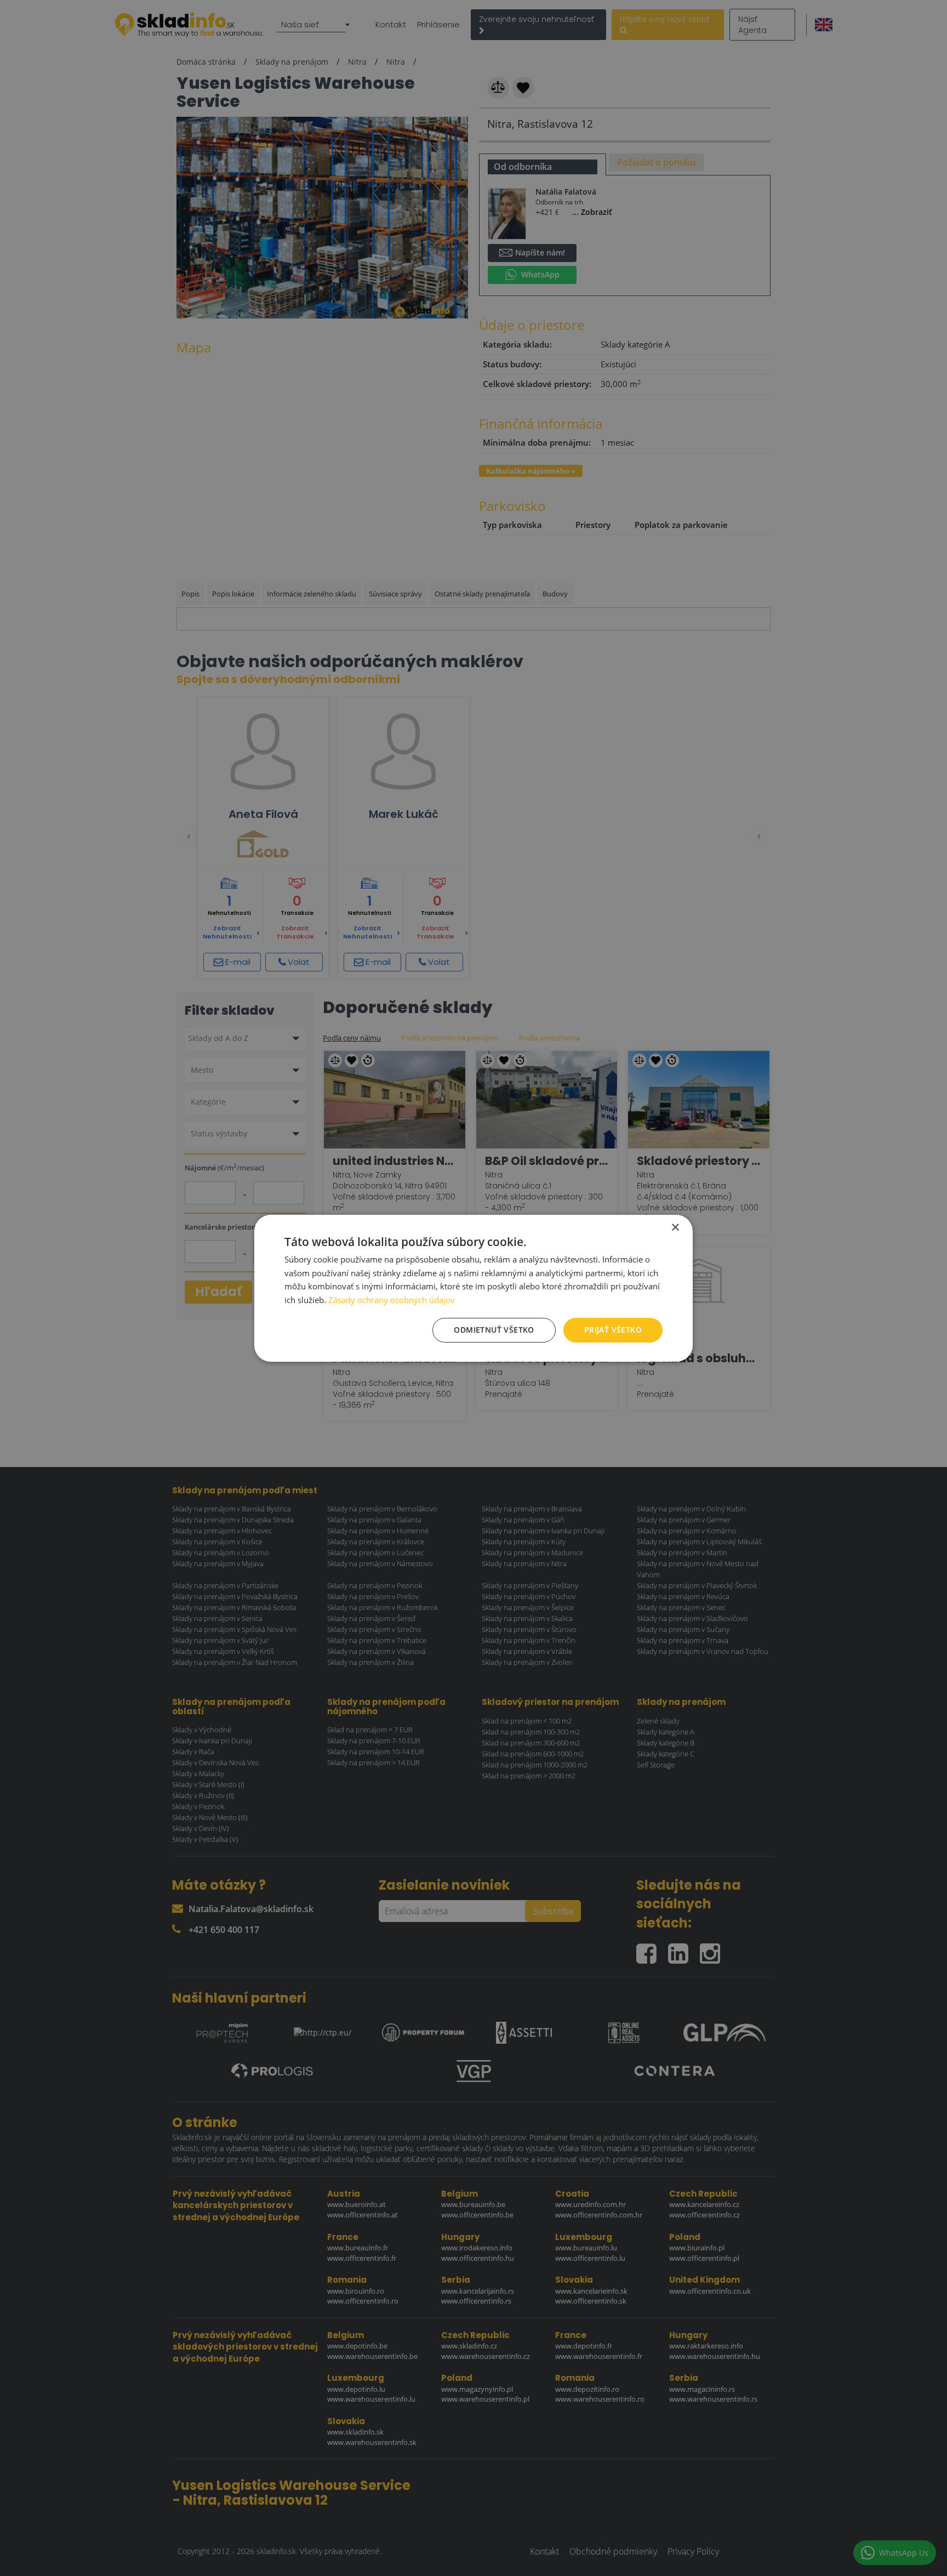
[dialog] (473, 1288)
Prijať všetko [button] (613, 1330)
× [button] (675, 1227)
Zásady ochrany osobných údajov (392, 1300)
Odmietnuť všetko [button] (494, 1330)
